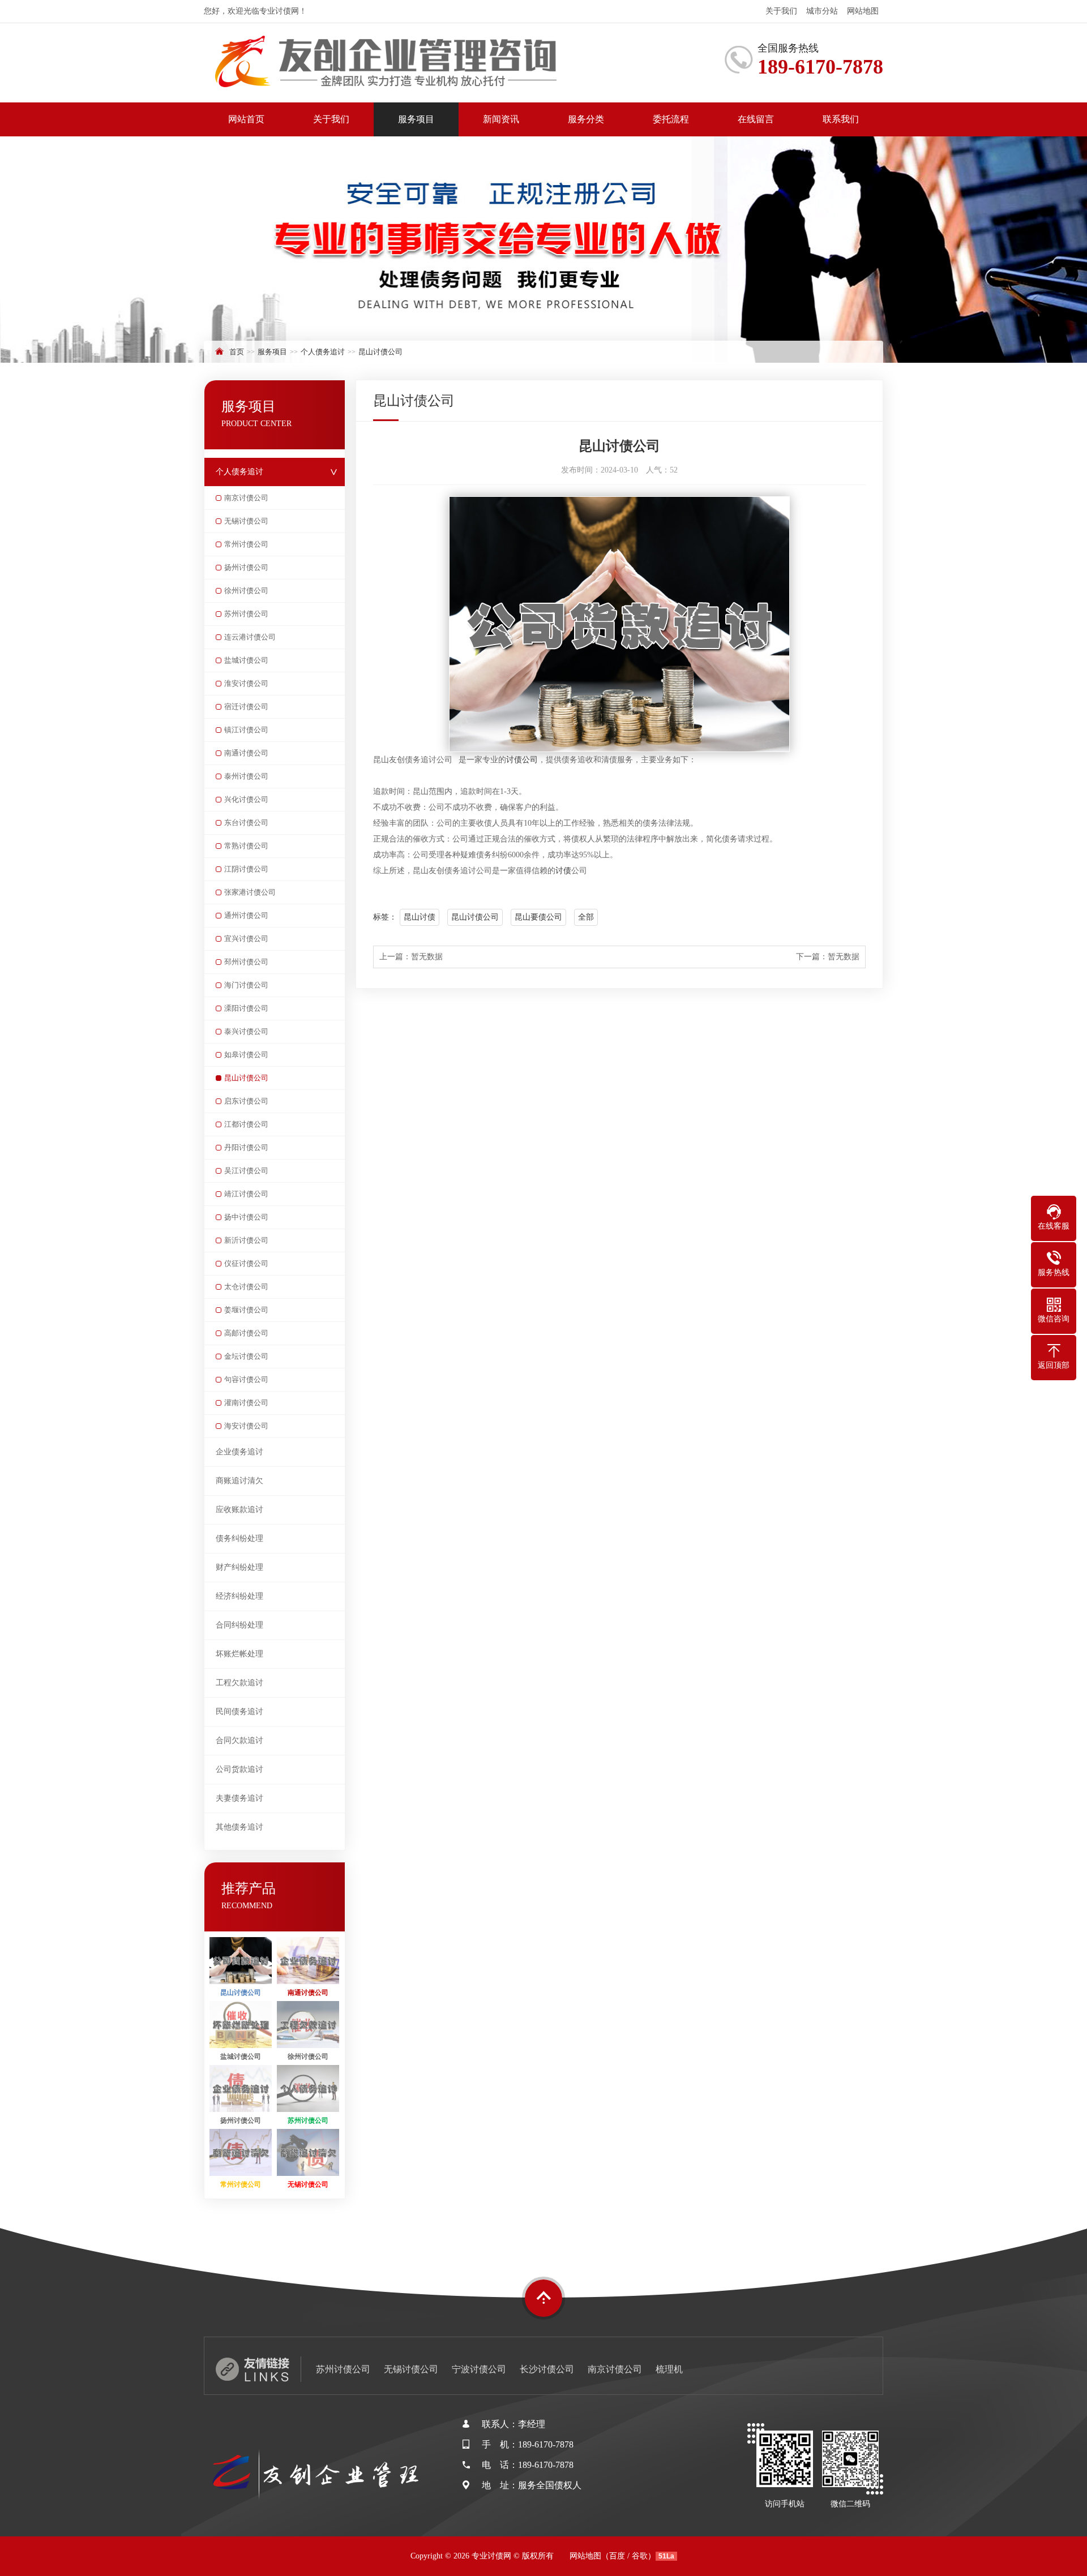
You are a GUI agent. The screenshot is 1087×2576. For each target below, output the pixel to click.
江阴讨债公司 (246, 869)
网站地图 (863, 11)
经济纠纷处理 (239, 1596)
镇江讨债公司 (246, 730)
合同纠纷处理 (239, 1625)
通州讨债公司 (246, 915)
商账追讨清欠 (239, 1481)
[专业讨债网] (402, 63)
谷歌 (640, 2556)
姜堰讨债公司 (246, 1310)
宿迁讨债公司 (246, 707)
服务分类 (586, 119)
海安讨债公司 (246, 1426)
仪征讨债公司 (246, 1263)
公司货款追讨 (239, 1769)
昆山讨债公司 (380, 352)
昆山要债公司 (538, 917)
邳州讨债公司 (246, 962)
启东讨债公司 (246, 1101)
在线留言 (756, 119)
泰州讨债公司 (246, 776)
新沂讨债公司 (246, 1240)
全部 (586, 917)
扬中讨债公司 (246, 1217)
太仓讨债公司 (246, 1287)
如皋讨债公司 (246, 1055)
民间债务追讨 (239, 1712)
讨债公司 (522, 760)
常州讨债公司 (246, 544)
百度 (617, 2556)
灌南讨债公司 (246, 1403)
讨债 (563, 871)
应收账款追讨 (239, 1510)
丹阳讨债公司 (246, 1147)
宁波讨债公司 (479, 2369)
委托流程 (671, 119)
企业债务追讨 (239, 1452)
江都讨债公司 (246, 1124)
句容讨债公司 (246, 1379)
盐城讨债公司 (246, 660)
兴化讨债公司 (246, 799)
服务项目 (416, 119)
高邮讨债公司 (246, 1333)
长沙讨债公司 (547, 2369)
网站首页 (246, 119)
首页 (237, 352)
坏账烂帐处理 (239, 1654)
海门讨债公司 (246, 985)
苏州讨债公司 (246, 614)
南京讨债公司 (246, 498)
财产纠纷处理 (239, 1567)
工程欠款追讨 (239, 1683)
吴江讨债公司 (246, 1171)
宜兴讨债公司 (246, 939)
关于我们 (781, 11)
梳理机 (669, 2369)
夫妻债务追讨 (239, 1798)
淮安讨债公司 (246, 683)
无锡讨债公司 (246, 521)
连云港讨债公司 (250, 637)
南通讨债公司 (246, 753)
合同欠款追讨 (239, 1740)
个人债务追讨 (323, 352)
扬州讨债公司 (246, 567)
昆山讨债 (420, 917)
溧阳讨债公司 (246, 1008)
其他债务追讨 (239, 1827)
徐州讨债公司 (246, 591)
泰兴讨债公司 (246, 1031)
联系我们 (841, 119)
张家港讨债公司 (250, 892)
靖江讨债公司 (246, 1194)
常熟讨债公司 (246, 846)
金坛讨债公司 (246, 1356)
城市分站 (822, 11)
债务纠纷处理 (239, 1538)
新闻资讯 (501, 119)
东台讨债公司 (246, 823)
